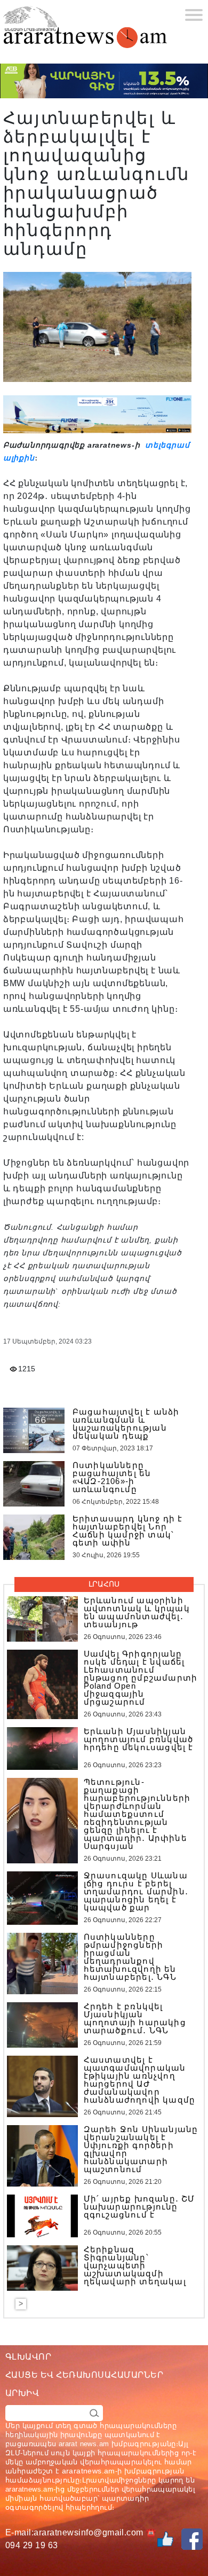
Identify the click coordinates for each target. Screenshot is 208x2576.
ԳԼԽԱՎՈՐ (28, 2357)
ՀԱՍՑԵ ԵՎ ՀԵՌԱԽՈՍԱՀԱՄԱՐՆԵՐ (84, 2375)
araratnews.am (89, 2471)
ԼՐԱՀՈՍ (104, 1584)
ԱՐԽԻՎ (22, 2393)
